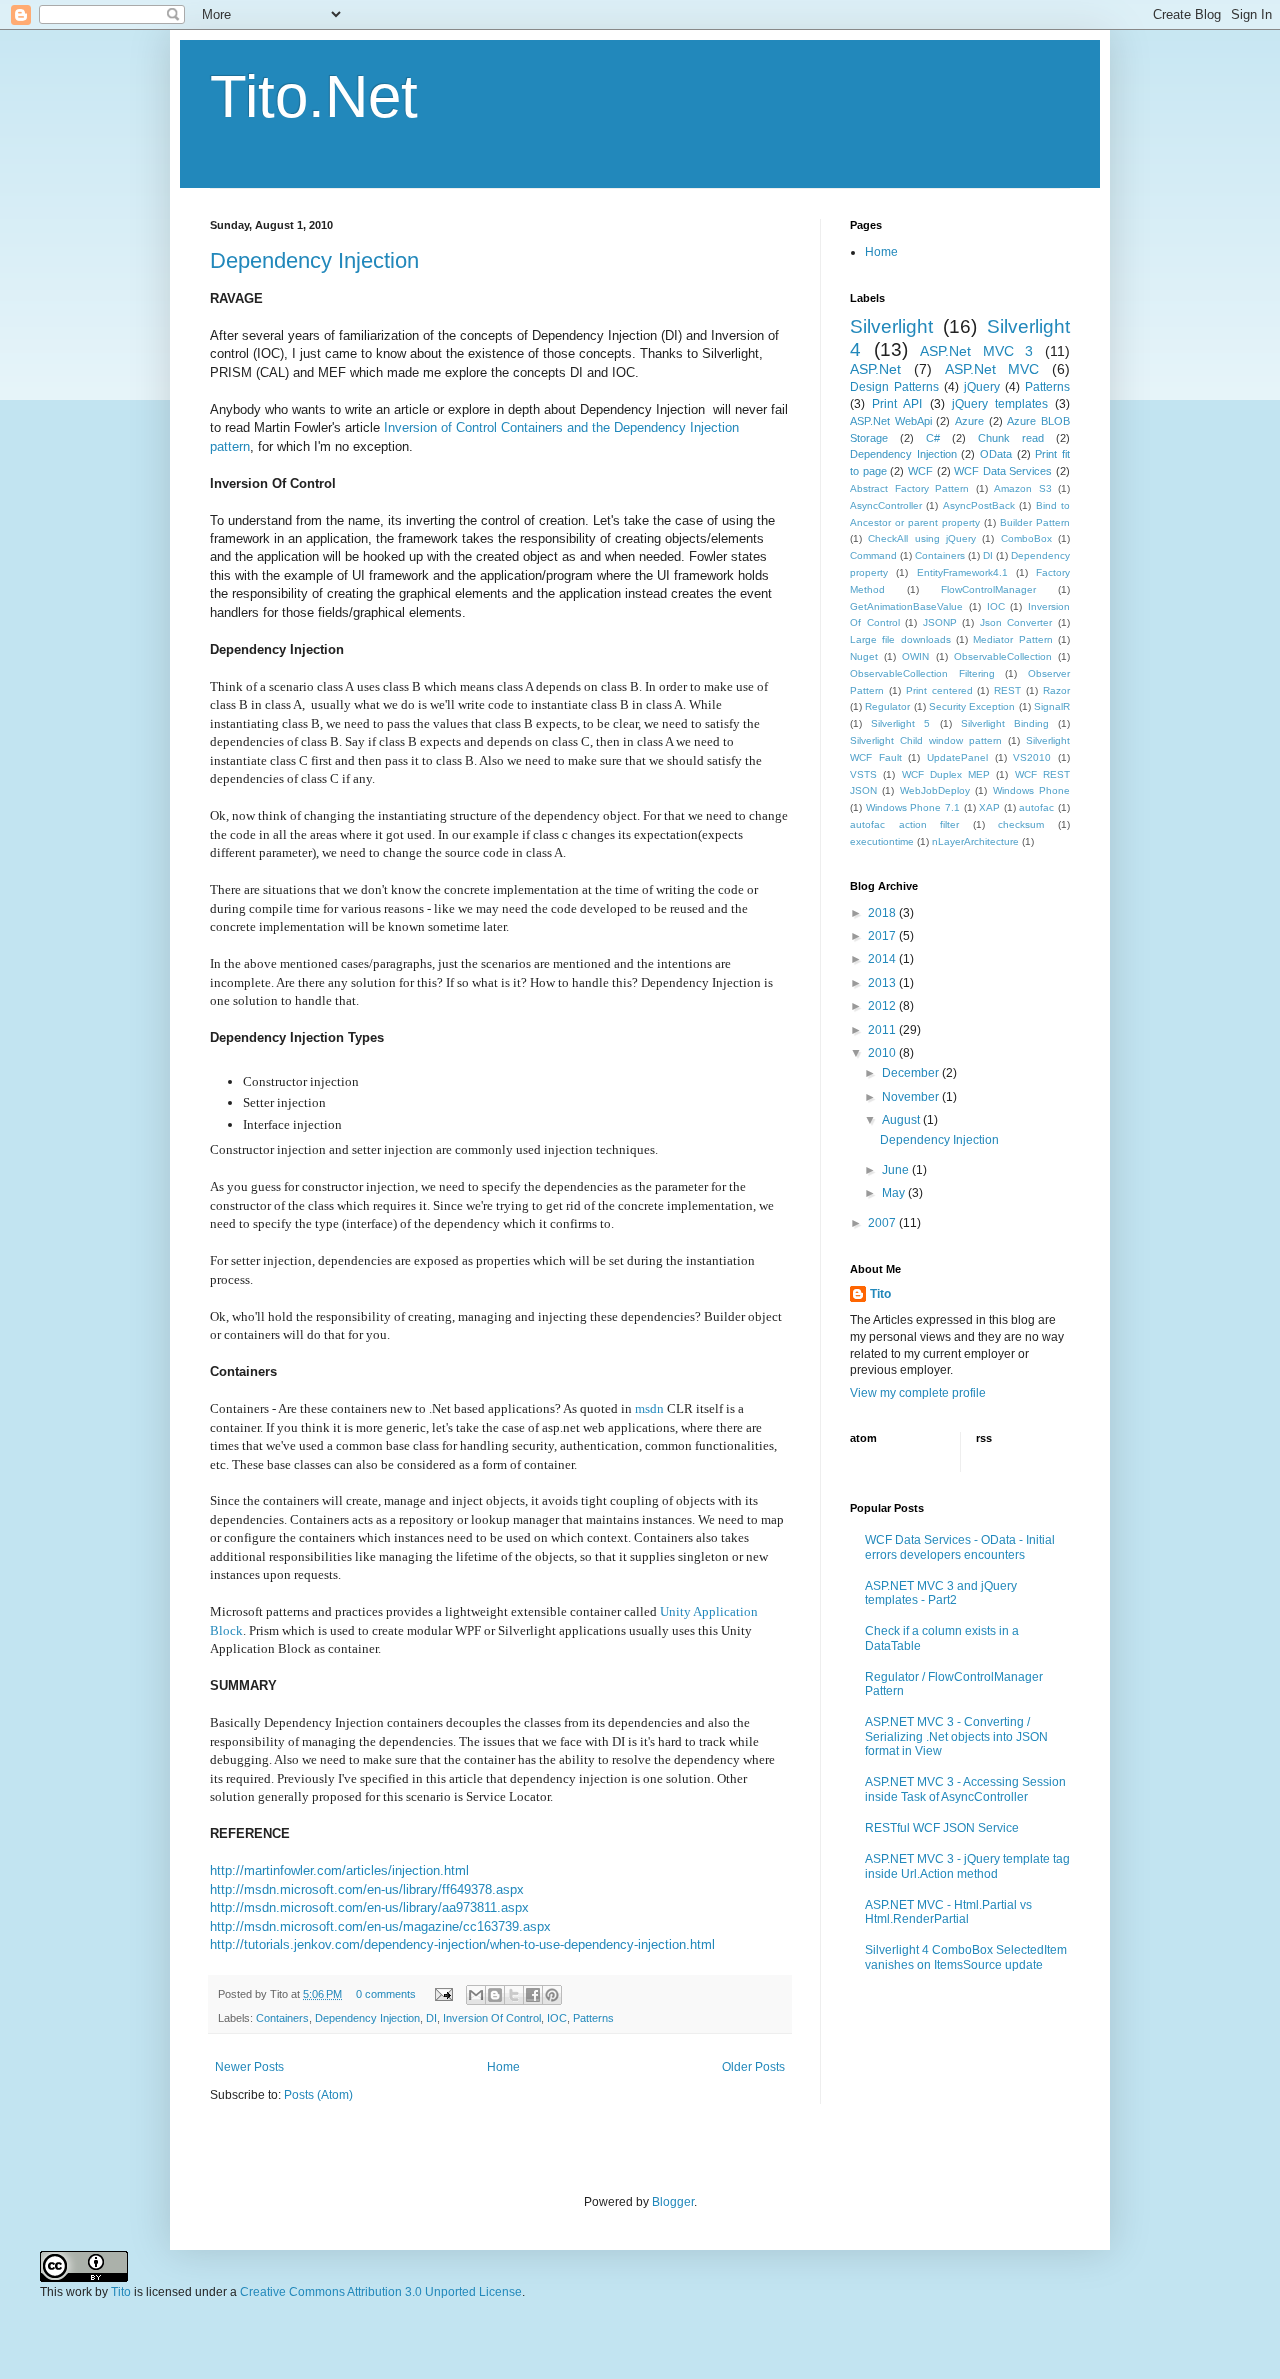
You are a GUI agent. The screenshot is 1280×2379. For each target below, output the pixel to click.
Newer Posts (249, 2067)
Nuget (864, 656)
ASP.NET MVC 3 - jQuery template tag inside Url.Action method (967, 1866)
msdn (649, 1408)
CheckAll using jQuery (922, 538)
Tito (880, 1294)
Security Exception (972, 706)
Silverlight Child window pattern (926, 740)
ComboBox (1026, 538)
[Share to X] (514, 1995)
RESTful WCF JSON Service (942, 1828)
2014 (883, 959)
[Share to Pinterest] (552, 1995)
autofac (1036, 807)
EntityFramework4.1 (962, 572)
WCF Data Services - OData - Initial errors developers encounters (960, 1547)
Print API (897, 404)
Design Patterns (894, 387)
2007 (883, 1223)
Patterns (593, 2018)
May (895, 1193)
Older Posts (753, 2067)
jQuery (982, 387)
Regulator (887, 706)
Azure (969, 421)
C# (933, 438)
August (902, 1120)
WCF (920, 471)
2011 (883, 1030)
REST (1007, 690)
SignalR (1052, 706)
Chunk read (1011, 438)
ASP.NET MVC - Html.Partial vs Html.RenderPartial (948, 1912)
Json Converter (1016, 622)
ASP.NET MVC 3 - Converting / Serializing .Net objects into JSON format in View (956, 1736)
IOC (557, 2018)
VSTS (863, 774)
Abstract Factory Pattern (909, 488)
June (897, 1170)
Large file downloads (900, 639)
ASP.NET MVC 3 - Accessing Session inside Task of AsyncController (965, 1789)
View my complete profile (918, 1393)
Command (873, 555)
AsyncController (886, 505)
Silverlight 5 (900, 723)
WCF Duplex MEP (946, 774)
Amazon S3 (1023, 488)
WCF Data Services (1003, 471)
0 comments (386, 1994)
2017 (883, 936)
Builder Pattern (1035, 522)
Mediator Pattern (1012, 639)
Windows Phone (1031, 790)
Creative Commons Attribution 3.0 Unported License (381, 2292)
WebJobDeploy (935, 790)
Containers (282, 2018)
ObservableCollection (1003, 656)
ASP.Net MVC (992, 369)
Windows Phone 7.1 (913, 807)
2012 (883, 1006)
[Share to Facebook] (533, 1995)
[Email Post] (443, 1994)
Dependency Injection (314, 260)
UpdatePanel (957, 757)
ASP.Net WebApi (891, 421)
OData (996, 454)
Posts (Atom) (318, 2095)
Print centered (939, 690)
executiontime (882, 841)
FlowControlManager (988, 589)
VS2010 (1032, 757)
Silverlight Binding (1005, 723)
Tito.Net (314, 96)
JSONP (940, 622)
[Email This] (476, 1995)
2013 (883, 983)
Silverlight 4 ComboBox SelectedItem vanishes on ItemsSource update (966, 1957)
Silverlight (891, 326)
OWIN (915, 656)
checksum (1021, 824)
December (912, 1073)
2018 (883, 913)
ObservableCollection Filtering (922, 673)
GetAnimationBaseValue (906, 606)
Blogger (673, 2202)
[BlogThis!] (495, 1995)
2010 (883, 1053)
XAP (989, 807)
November (912, 1097)
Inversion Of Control (492, 2018)
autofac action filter (904, 824)
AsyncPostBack (979, 505)
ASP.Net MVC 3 (976, 351)
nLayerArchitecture (975, 841)
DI (431, 2018)
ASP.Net (875, 369)
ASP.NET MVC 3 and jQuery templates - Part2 (941, 1593)
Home (503, 2067)
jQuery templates (1000, 404)
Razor (1056, 690)
